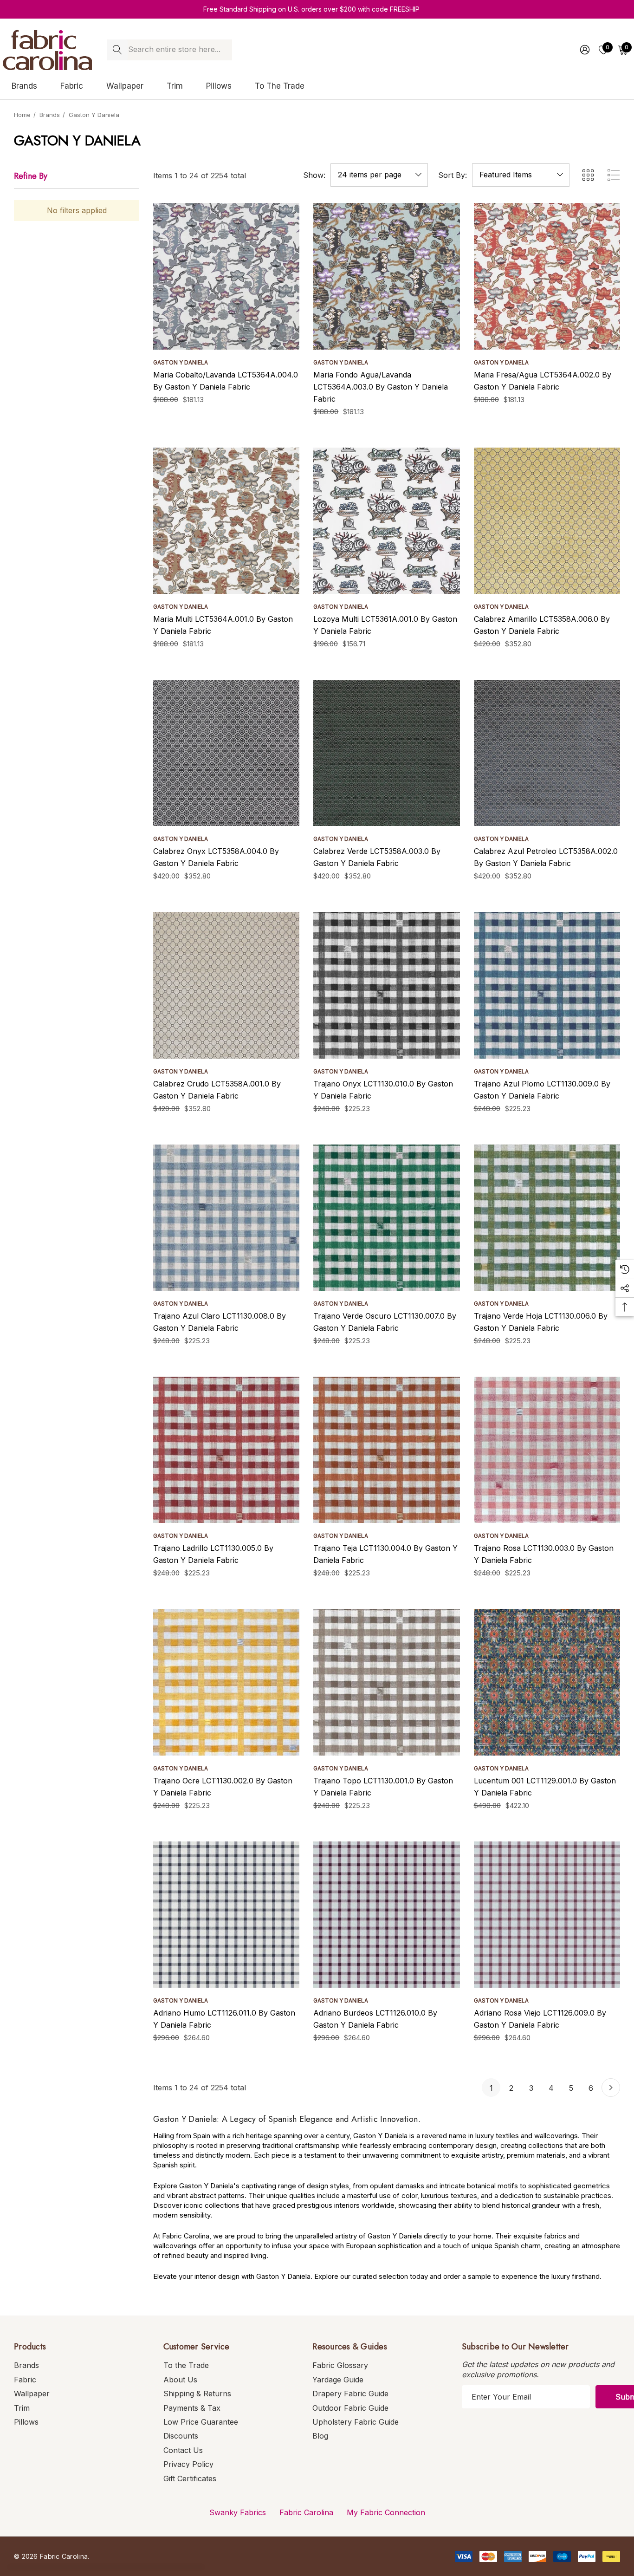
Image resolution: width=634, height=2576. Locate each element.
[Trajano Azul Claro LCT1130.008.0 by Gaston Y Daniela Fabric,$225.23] (226, 1218)
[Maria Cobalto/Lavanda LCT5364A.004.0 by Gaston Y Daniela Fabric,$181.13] (226, 276)
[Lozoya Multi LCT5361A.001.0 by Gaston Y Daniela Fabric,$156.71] (386, 521)
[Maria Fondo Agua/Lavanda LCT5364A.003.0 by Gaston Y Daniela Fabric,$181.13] (386, 276)
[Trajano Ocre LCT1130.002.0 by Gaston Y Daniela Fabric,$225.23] (226, 1682)
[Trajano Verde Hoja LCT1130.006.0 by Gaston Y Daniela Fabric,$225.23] (547, 1218)
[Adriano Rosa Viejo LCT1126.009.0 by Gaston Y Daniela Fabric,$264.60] (547, 1915)
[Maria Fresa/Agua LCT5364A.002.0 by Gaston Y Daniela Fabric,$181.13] (547, 276)
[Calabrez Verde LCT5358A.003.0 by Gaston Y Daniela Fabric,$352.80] (386, 753)
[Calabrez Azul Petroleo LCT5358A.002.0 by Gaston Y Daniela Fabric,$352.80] (547, 753)
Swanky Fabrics (238, 2512)
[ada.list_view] (614, 175)
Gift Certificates (190, 2478)
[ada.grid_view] (588, 175)
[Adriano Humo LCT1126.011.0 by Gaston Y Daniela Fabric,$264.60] (226, 1915)
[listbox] (521, 175)
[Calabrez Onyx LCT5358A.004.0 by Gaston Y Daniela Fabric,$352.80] (226, 753)
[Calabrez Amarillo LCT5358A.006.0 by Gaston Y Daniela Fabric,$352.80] (547, 521)
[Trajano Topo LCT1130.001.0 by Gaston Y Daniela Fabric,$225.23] (386, 1682)
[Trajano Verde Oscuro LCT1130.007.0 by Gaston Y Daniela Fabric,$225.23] (386, 1218)
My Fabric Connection (386, 2512)
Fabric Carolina (306, 2512)
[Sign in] (584, 50)
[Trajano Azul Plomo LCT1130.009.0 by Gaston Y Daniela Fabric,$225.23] (547, 985)
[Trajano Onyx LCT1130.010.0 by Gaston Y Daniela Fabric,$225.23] (386, 985)
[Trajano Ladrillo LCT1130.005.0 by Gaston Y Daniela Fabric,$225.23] (226, 1450)
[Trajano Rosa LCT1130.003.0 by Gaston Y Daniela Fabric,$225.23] (547, 1450)
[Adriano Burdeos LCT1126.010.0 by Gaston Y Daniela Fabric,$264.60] (386, 1915)
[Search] (117, 50)
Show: (314, 175)
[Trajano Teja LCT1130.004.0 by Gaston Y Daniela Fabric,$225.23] (386, 1450)
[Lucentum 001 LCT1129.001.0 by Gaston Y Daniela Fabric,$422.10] (547, 1682)
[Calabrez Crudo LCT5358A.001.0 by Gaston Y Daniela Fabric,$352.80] (226, 985)
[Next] (611, 2088)
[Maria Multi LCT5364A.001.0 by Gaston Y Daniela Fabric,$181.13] (226, 521)
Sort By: (453, 175)
